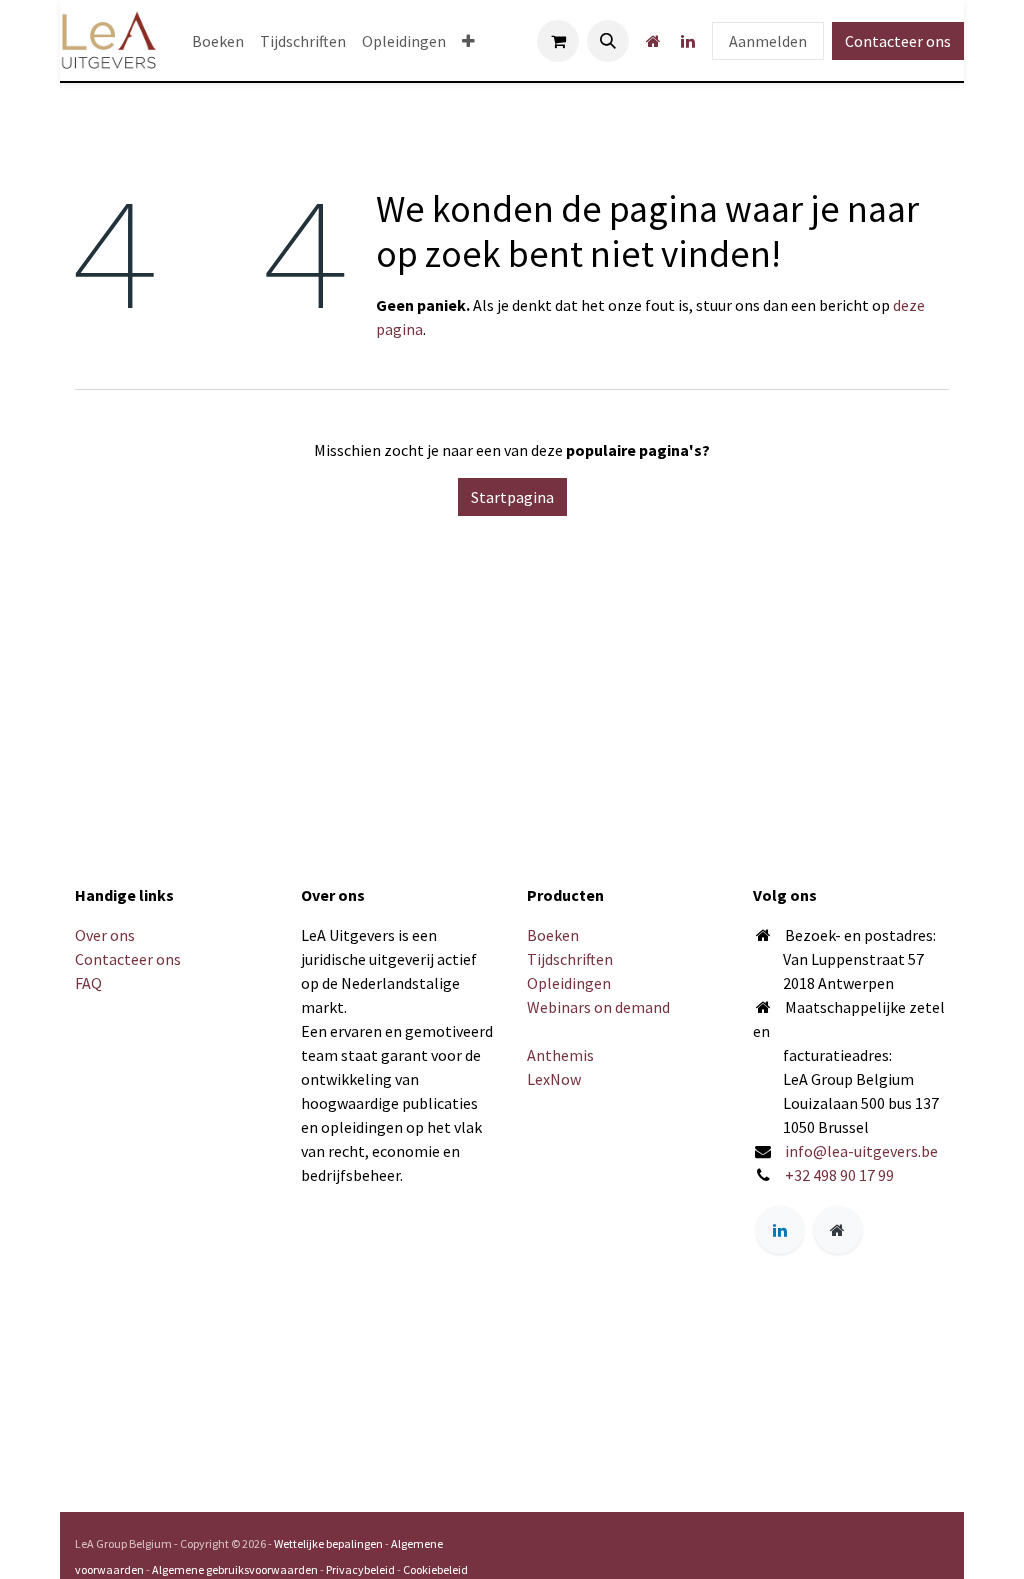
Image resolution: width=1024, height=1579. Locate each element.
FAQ (88, 983)
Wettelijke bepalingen (328, 1543)
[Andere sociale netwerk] (653, 41)
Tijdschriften (570, 959)
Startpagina (512, 497)
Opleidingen (569, 983)
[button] (608, 41)
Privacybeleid (360, 1569)
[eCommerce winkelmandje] (558, 41)
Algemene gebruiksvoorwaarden (235, 1569)
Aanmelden (768, 41)
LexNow (554, 1079)
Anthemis (560, 1055)
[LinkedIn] (688, 41)
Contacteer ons (898, 41)
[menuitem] (218, 41)
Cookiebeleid (435, 1569)
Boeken (553, 935)
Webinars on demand (598, 1007)
